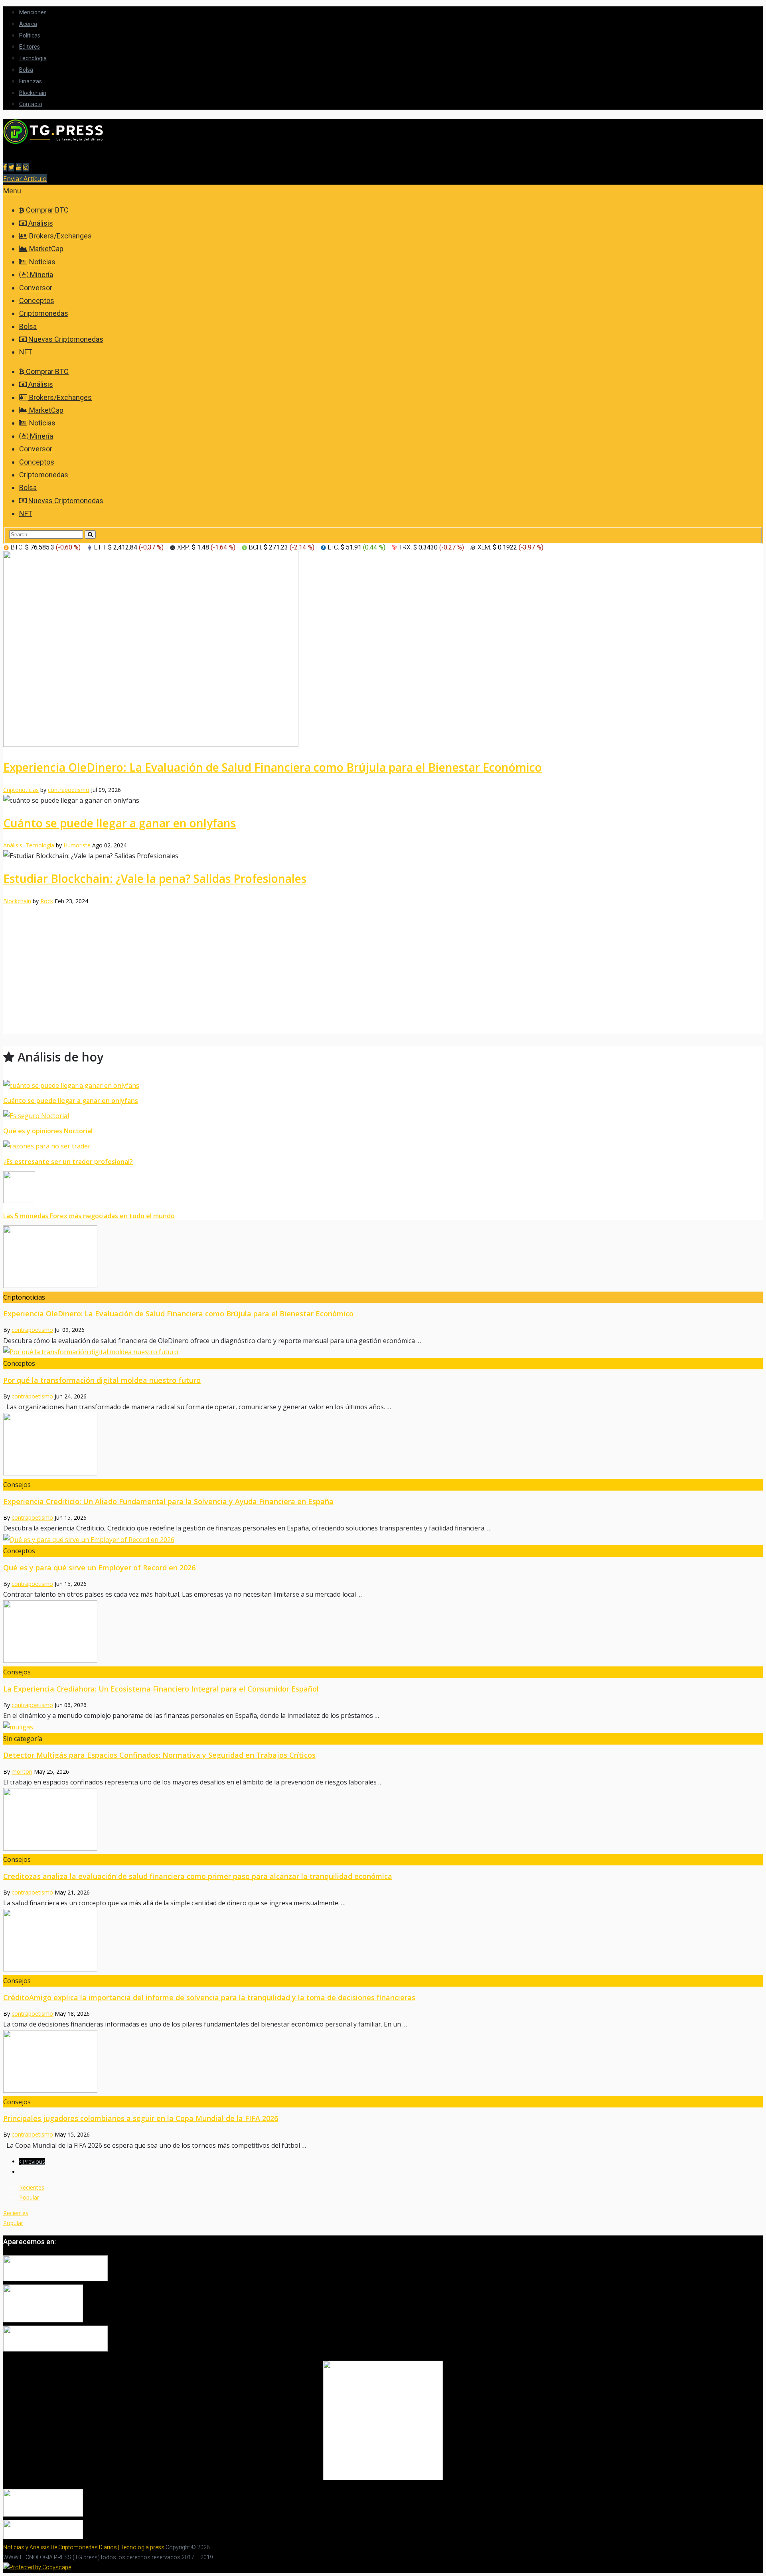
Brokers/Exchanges (60, 236)
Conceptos (37, 300)
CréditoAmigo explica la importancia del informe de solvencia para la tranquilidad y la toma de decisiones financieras (209, 1997)
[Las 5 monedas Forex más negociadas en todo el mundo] (383, 1189)
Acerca (28, 24)
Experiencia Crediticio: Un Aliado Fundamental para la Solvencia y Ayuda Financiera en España (168, 1501)
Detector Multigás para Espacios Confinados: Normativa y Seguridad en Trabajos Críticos (159, 1755)
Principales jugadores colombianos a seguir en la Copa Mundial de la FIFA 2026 (141, 2118)
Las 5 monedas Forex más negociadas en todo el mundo (89, 1216)
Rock (47, 901)
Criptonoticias (21, 790)
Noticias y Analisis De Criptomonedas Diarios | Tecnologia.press (84, 2547)
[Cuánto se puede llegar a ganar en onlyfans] (383, 1086)
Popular (29, 2197)
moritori (22, 1771)
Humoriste (77, 845)
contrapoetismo (69, 790)
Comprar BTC (46, 210)
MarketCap (45, 249)
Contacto (31, 104)
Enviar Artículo (25, 179)
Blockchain (33, 93)
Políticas (30, 35)
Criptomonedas (44, 313)
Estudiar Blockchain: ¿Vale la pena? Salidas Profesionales (155, 878)
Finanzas (31, 81)
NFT (26, 352)
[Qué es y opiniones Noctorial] (383, 1116)
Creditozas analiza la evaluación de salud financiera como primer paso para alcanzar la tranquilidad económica (198, 1876)
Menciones (33, 12)
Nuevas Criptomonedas (65, 339)
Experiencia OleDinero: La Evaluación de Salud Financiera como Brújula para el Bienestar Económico (272, 767)
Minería (41, 275)
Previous (33, 2161)
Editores (30, 47)
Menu (12, 191)
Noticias (41, 262)
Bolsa (26, 70)
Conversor (36, 288)
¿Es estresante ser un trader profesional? (68, 1162)
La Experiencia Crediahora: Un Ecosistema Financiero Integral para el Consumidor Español (161, 1689)
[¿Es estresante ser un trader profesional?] (383, 1146)
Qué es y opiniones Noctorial (48, 1131)
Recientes (32, 2187)
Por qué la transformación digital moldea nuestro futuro (102, 1380)
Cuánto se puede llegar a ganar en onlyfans (119, 823)
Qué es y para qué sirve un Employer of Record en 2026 (99, 1568)
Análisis (40, 223)
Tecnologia (33, 58)
